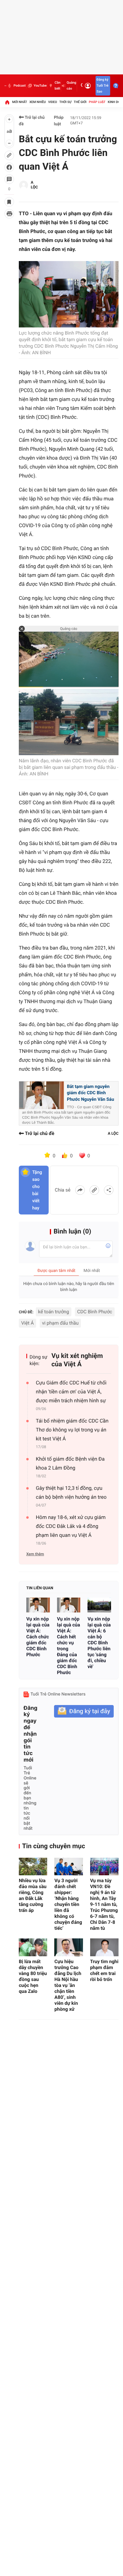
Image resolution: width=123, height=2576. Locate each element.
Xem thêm (35, 1554)
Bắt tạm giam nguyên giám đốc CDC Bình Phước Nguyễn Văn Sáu (90, 1093)
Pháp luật (97, 102)
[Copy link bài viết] (94, 1190)
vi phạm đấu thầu (60, 1323)
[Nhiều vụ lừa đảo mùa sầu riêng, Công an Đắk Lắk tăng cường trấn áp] (33, 1867)
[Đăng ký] (84, 1711)
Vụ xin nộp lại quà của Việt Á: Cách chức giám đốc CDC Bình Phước (38, 1637)
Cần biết (57, 86)
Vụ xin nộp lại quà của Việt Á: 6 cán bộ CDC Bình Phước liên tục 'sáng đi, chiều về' (99, 1643)
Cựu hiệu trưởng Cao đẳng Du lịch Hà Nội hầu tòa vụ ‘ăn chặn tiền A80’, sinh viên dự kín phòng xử (68, 1985)
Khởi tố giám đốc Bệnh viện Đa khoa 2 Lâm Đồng (70, 1464)
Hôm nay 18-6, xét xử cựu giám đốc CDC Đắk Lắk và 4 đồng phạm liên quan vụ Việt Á (71, 1526)
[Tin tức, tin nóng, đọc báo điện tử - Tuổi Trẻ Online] (5, 86)
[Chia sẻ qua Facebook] (80, 1190)
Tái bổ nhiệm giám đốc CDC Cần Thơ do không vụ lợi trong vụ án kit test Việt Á (72, 1430)
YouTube (40, 86)
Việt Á (27, 1323)
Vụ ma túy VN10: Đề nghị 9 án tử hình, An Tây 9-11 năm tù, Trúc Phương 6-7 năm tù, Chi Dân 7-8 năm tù (104, 1904)
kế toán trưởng (54, 1312)
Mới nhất (20, 102)
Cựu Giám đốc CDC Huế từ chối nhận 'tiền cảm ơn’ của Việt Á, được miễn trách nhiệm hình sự (71, 1392)
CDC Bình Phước (95, 1312)
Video (53, 102)
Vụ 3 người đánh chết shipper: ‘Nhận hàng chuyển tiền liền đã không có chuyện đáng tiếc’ (68, 1904)
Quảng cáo (71, 86)
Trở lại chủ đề (32, 121)
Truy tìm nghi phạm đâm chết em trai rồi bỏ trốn (104, 1970)
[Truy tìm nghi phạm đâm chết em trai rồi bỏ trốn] (104, 1947)
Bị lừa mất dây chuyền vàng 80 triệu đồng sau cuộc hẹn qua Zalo (33, 1976)
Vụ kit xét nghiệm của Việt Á (77, 1360)
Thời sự (65, 102)
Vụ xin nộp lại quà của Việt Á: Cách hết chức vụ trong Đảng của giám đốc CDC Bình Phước (69, 1646)
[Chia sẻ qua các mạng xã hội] (109, 1190)
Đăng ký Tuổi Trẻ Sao (102, 86)
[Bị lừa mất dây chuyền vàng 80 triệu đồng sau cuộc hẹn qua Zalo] (33, 1947)
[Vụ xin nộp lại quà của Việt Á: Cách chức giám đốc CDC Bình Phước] (38, 1605)
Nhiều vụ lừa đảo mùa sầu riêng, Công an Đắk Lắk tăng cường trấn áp (33, 1895)
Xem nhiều (37, 102)
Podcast (19, 86)
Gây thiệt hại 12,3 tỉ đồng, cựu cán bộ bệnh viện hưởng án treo (71, 1493)
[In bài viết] (9, 214)
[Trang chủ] (7, 102)
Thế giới (80, 102)
